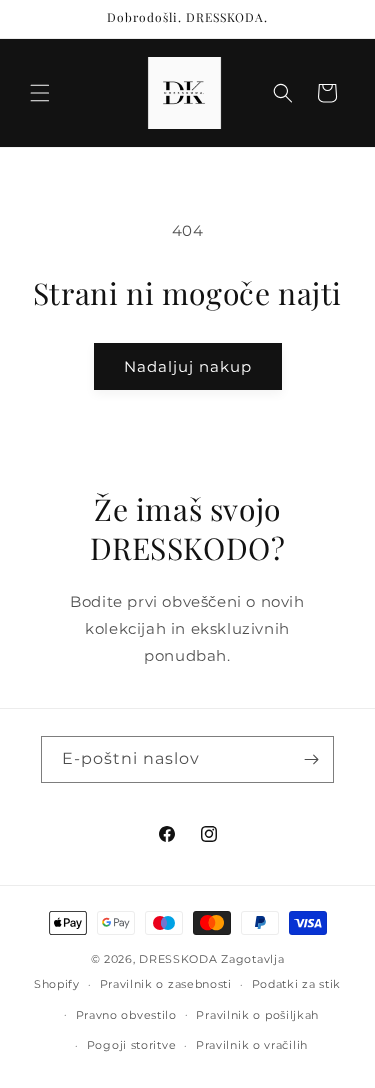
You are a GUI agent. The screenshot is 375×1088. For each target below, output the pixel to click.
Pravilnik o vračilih (252, 1045)
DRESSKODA (178, 959)
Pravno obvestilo (126, 1015)
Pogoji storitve (132, 1045)
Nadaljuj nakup (188, 366)
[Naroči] (311, 759)
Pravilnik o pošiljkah (257, 1015)
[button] (40, 93)
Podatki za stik (297, 984)
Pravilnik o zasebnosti (166, 984)
